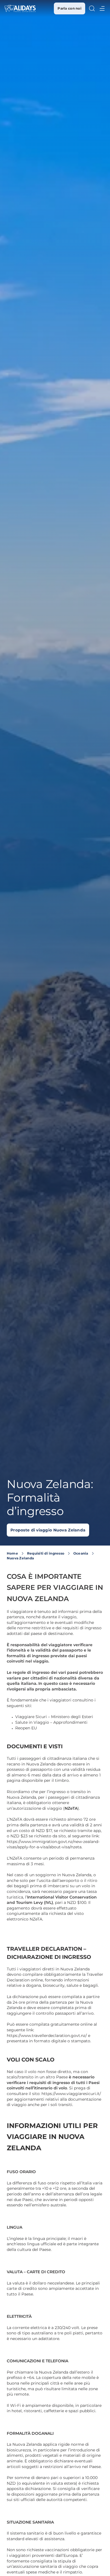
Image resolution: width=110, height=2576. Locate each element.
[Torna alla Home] (20, 8)
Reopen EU (26, 1728)
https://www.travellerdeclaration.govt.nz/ (47, 2036)
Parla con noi (70, 8)
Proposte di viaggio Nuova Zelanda (48, 1530)
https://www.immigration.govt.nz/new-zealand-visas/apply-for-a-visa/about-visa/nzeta (53, 1844)
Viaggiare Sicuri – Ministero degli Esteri (54, 1717)
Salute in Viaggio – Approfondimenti (51, 1722)
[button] (92, 8)
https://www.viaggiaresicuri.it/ (71, 2094)
